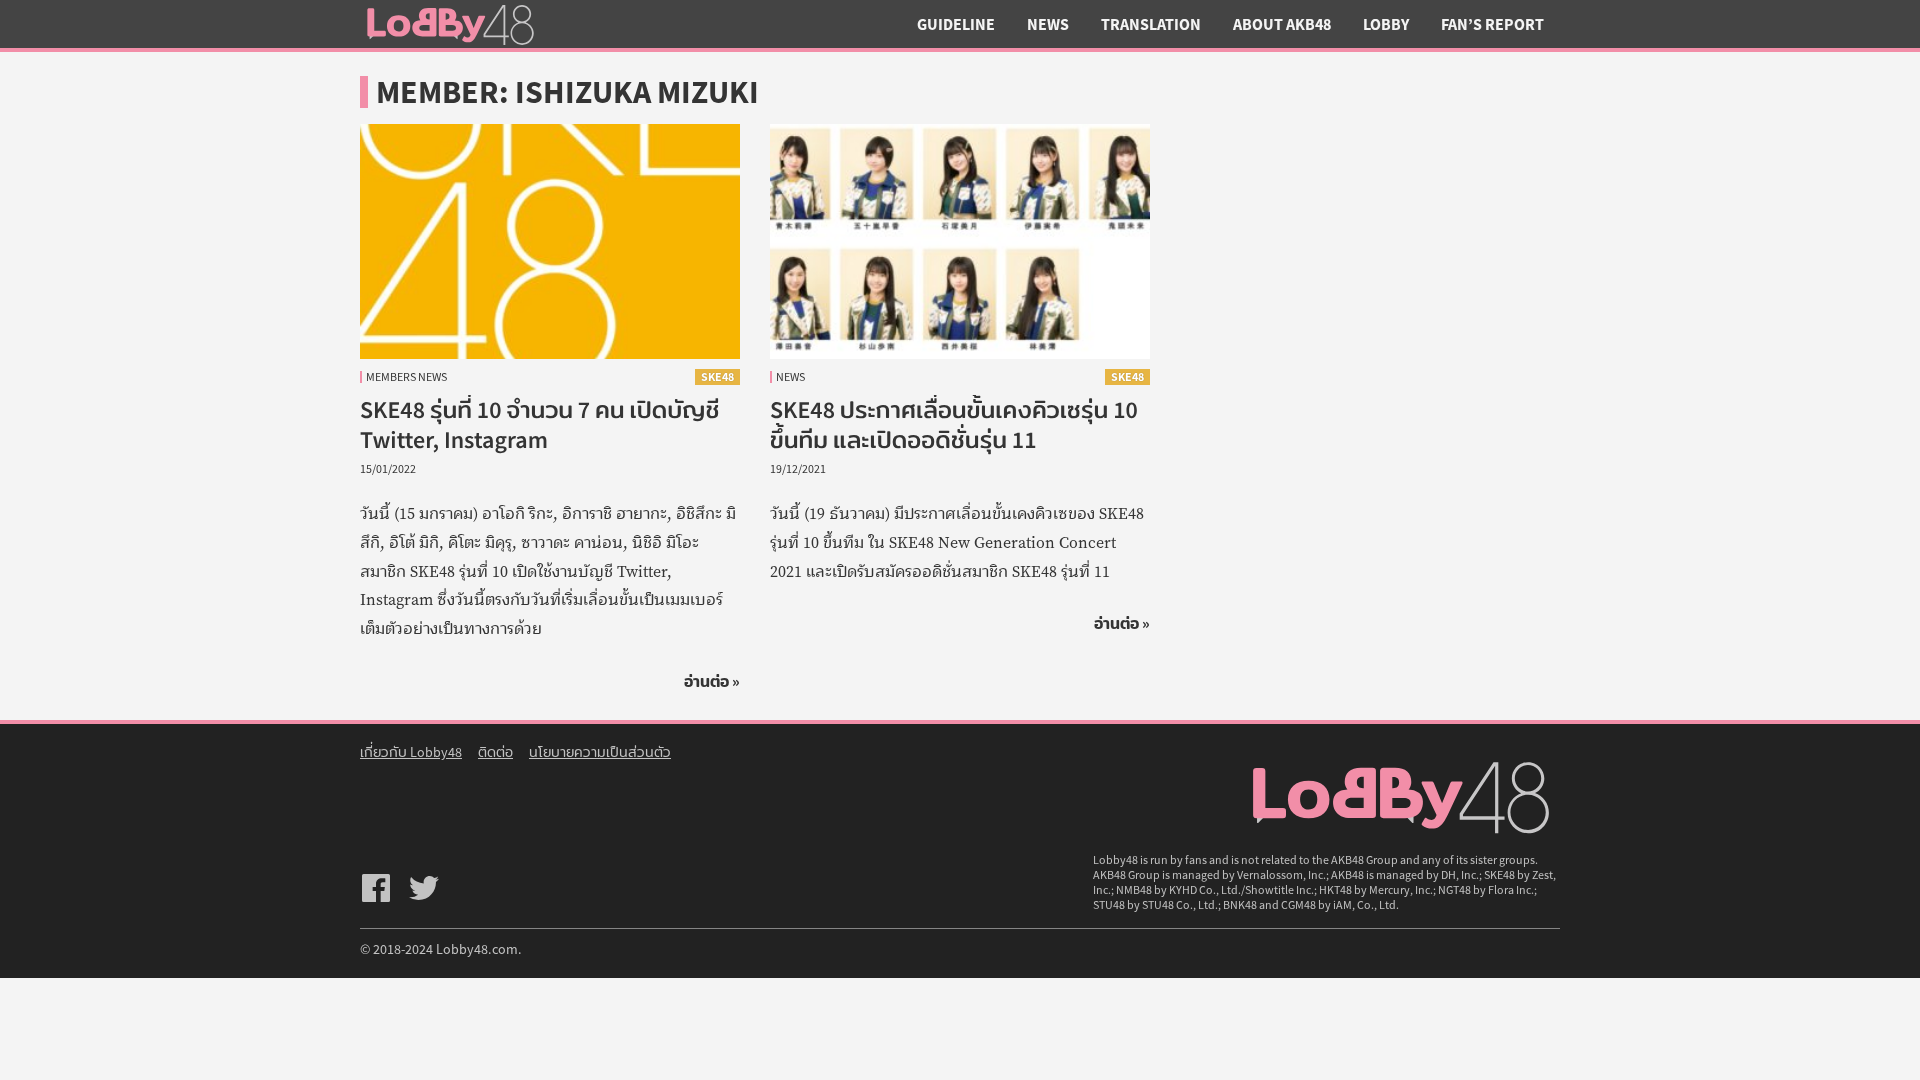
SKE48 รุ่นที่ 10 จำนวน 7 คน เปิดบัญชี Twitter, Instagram (539, 424)
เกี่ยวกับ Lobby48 (411, 752)
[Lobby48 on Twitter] (424, 888)
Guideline (956, 24)
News (1048, 24)
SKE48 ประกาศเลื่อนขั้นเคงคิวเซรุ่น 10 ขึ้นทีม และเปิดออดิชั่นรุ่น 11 (954, 424)
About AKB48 (1282, 24)
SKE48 (717, 376)
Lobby (1386, 24)
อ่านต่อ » (712, 681)
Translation (1151, 24)
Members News (406, 377)
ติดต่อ (495, 752)
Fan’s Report (1492, 24)
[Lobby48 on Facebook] (376, 888)
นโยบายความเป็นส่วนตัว (600, 752)
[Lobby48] (450, 24)
